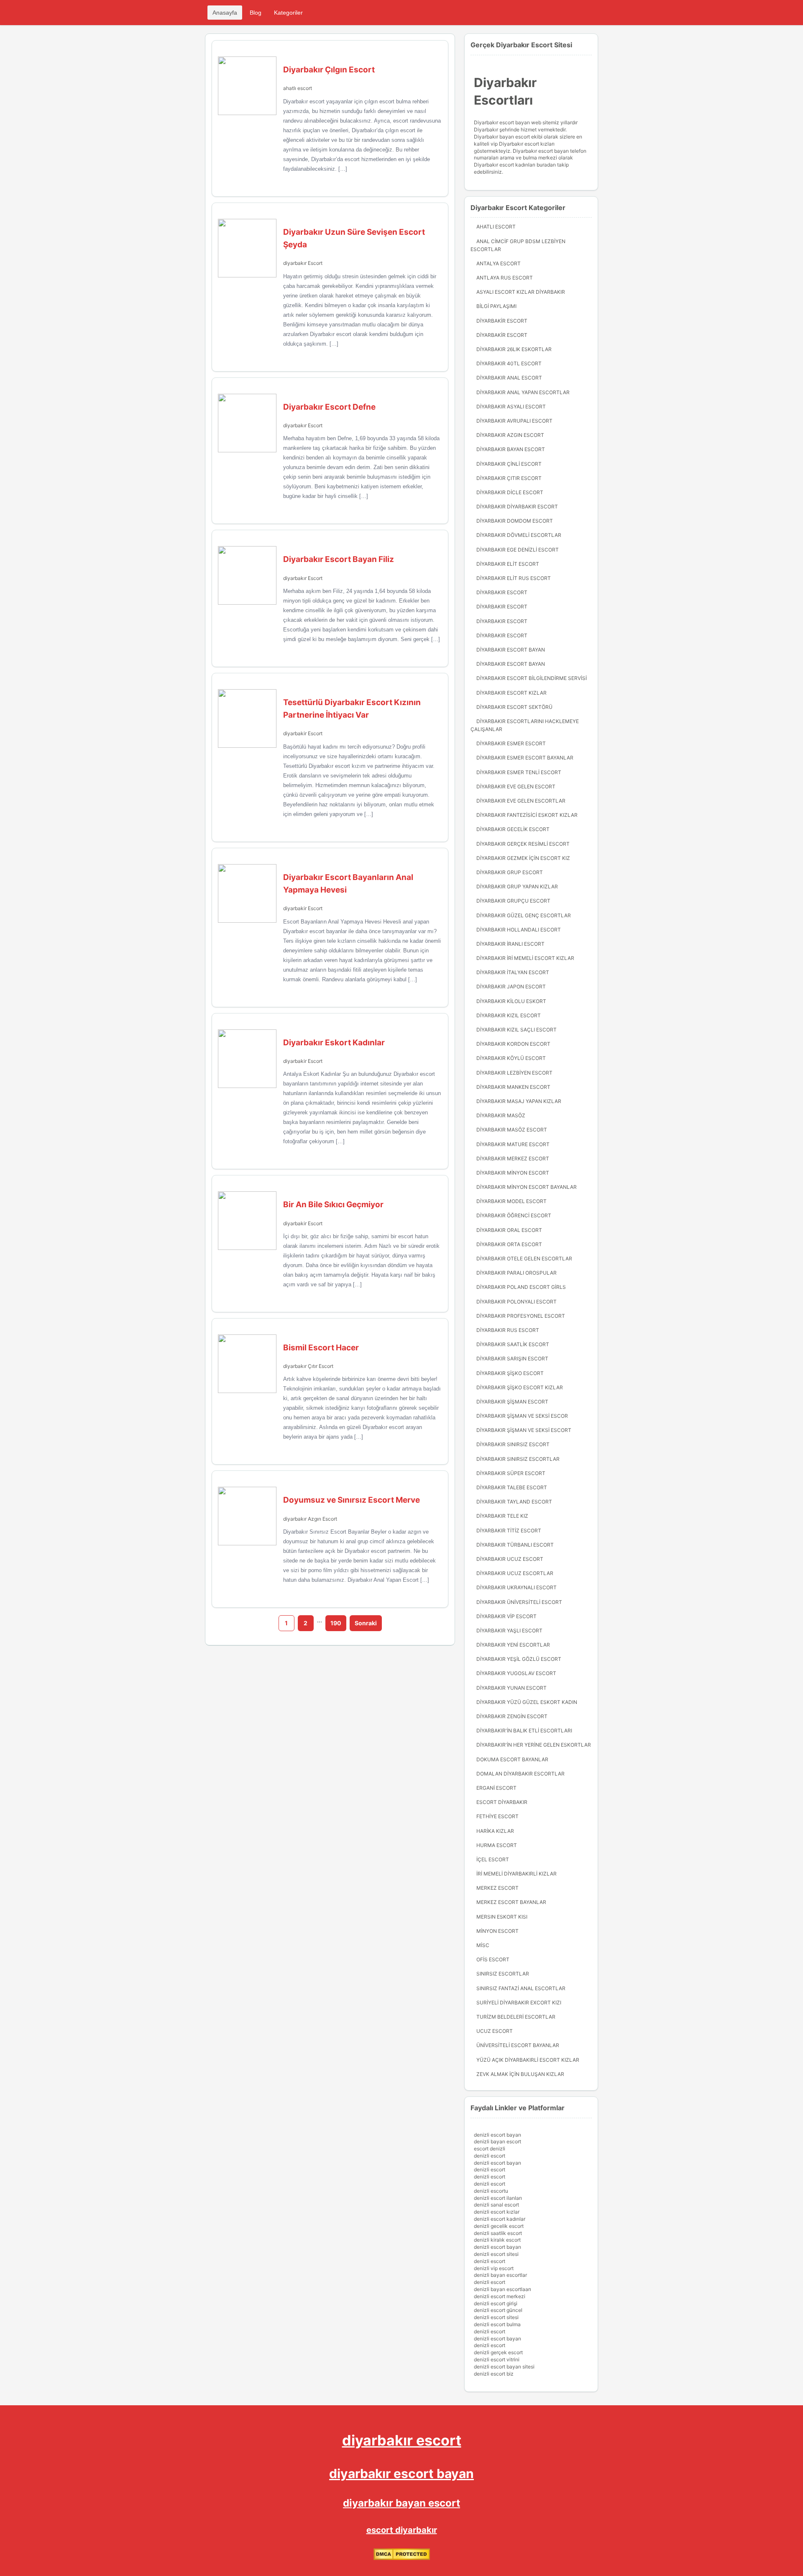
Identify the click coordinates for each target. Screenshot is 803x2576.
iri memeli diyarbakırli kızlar (517, 1874)
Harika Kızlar (495, 1831)
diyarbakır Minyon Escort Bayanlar (527, 1187)
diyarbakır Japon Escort (511, 987)
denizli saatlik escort (498, 2233)
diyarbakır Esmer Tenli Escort (519, 772)
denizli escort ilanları (498, 2198)
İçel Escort (493, 1859)
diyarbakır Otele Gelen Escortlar (524, 1258)
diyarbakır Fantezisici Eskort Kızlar (527, 815)
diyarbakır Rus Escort (508, 1330)
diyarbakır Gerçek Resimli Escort (523, 844)
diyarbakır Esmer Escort (511, 743)
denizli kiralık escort (497, 2240)
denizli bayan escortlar (500, 2275)
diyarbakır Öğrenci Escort (514, 1215)
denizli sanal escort (496, 2205)
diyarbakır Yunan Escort (511, 1688)
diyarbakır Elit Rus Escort (514, 578)
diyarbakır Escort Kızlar (511, 693)
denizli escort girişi (496, 2303)
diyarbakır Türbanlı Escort (515, 1545)
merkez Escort (497, 1888)
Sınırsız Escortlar (503, 1974)
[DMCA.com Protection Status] (402, 2558)
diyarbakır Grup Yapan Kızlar (517, 886)
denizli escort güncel (498, 2310)
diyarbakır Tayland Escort (514, 1502)
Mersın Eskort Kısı (502, 1917)
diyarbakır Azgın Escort (310, 1519)
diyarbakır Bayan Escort (511, 449)
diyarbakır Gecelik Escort (513, 829)
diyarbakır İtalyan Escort (513, 972)
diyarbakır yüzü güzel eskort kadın (527, 1702)
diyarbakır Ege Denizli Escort (518, 550)
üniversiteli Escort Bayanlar (518, 2045)
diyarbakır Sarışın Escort (512, 1359)
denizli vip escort (494, 2268)
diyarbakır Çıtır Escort (308, 1366)
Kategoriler (288, 13)
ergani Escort (496, 1788)
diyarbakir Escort (303, 733)
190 (336, 1623)
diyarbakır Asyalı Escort (511, 407)
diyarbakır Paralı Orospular (517, 1273)
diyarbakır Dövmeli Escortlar (519, 535)
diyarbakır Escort (303, 263)
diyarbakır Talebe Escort (512, 1487)
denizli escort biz (494, 2374)
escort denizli (490, 2149)
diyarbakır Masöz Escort (512, 1130)
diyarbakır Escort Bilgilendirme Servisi (532, 678)
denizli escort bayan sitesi (504, 2367)
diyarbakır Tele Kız (502, 1516)
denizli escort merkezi (500, 2296)
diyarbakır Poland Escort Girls (521, 1287)
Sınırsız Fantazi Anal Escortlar (521, 1988)
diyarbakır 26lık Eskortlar (514, 349)
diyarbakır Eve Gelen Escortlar (521, 801)
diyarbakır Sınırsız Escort (513, 1444)
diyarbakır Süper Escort (511, 1473)
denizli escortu (491, 2191)
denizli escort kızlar (497, 2212)
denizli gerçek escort (498, 2352)
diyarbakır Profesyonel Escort (521, 1316)
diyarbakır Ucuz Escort (510, 1559)
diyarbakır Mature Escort (513, 1144)
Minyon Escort (497, 1931)
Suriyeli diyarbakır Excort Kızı (519, 2003)
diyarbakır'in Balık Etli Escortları (524, 1731)
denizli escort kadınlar (500, 2219)
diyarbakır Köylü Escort (511, 1058)
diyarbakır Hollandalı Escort (519, 930)
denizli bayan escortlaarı (503, 2289)
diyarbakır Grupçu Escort (513, 901)
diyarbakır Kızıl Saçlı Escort (517, 1030)
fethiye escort (497, 1816)
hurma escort (497, 1845)
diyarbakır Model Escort (511, 1201)
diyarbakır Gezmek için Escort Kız (523, 858)
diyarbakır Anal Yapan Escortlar (523, 392)
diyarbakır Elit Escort (508, 564)
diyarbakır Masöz (501, 1115)
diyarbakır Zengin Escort (512, 1716)
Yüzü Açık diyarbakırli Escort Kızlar (528, 2060)
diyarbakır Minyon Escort (513, 1173)
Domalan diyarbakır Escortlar (520, 1774)
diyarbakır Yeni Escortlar (513, 1645)
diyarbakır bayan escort (401, 2503)
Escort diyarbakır (502, 1802)
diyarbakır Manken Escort (513, 1087)
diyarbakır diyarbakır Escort (517, 507)
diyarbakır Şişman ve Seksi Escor (522, 1416)
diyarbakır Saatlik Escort (513, 1344)
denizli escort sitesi (496, 2254)
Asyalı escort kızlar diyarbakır (521, 292)
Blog (256, 13)
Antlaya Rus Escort (505, 278)
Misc (483, 1945)
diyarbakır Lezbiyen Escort (514, 1073)
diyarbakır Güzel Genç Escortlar (524, 915)
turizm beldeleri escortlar (516, 2017)
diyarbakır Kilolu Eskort (511, 1001)
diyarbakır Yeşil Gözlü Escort (519, 1659)
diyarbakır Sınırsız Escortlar (518, 1459)
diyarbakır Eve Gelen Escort (516, 786)
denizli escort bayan (497, 2135)
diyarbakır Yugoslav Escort (516, 1673)
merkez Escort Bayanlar (511, 1902)
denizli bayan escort (497, 2141)
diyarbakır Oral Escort (509, 1230)
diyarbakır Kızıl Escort (509, 1015)
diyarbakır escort (402, 2440)
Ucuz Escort (495, 2031)
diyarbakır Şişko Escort (510, 1373)
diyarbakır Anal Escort (509, 378)
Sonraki (366, 1623)
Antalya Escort (499, 263)
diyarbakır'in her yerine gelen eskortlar (534, 1745)
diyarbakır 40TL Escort (509, 363)
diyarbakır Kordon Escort (513, 1044)
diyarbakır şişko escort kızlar (520, 1387)
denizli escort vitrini (497, 2359)
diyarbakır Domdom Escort (515, 521)
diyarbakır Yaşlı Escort (509, 1631)
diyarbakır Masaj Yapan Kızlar (519, 1101)
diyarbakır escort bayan (401, 2473)
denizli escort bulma (497, 2324)
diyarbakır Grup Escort (510, 872)
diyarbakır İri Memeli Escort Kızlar (525, 958)
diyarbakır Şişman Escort (512, 1402)
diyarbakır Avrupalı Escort (514, 421)
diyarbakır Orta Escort (509, 1244)
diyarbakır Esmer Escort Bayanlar (525, 758)
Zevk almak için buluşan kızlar (520, 2074)
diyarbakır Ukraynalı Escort (517, 1587)
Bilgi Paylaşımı (496, 306)
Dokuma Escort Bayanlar (512, 1759)
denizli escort (490, 2156)
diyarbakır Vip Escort (506, 1616)
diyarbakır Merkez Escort (513, 1158)
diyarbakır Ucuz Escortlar (515, 1573)
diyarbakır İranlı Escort (510, 944)
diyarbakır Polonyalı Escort (517, 1302)
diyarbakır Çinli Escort (509, 464)
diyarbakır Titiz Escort (509, 1530)
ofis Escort (493, 1959)
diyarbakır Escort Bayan (511, 650)
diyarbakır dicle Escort (510, 492)
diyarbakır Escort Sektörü (514, 707)
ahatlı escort (298, 88)
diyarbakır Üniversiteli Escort (519, 1602)
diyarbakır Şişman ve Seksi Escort (524, 1430)
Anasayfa (225, 13)
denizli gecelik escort (499, 2226)
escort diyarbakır (402, 2530)
